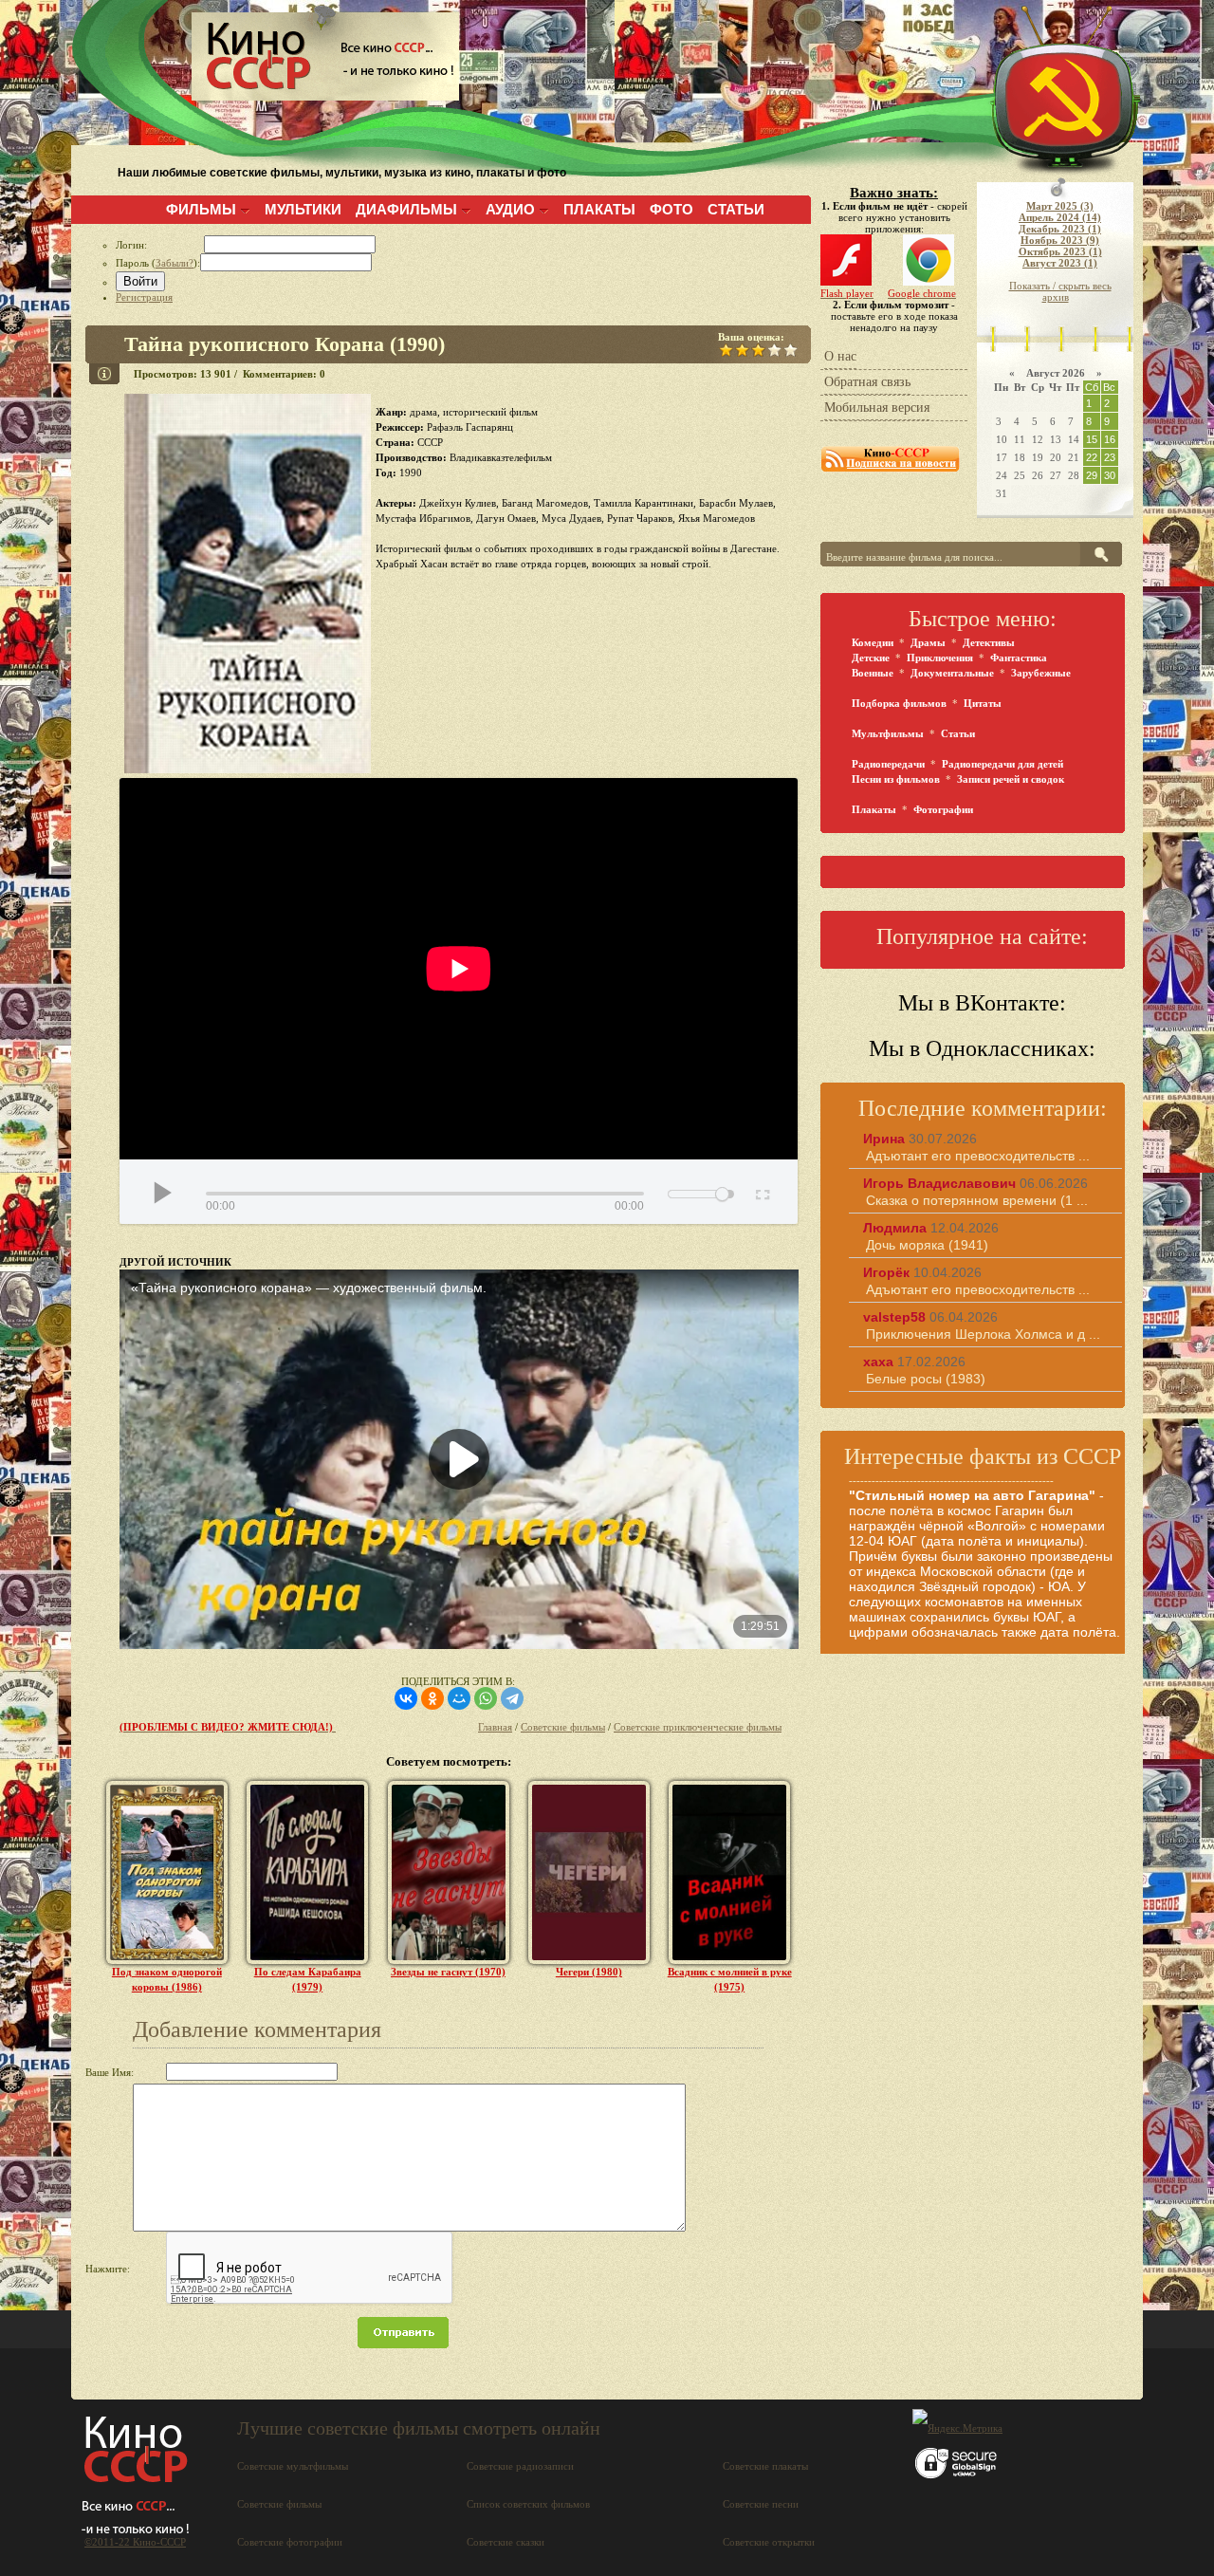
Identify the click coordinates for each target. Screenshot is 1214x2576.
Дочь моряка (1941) (927, 1245)
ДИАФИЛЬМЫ (406, 209)
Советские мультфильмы (293, 2466)
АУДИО (510, 209)
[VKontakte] (406, 1698)
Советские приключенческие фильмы (698, 1727)
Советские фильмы (563, 1727)
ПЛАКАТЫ (599, 209)
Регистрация (144, 297)
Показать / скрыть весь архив (1060, 291)
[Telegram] (512, 1698)
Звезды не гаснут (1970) (448, 1972)
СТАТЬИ (736, 209)
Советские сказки (506, 2542)
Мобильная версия (877, 408)
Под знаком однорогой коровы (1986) (167, 1979)
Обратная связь (867, 382)
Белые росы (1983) (926, 1379)
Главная (495, 1727)
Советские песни (761, 2504)
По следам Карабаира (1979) (308, 1979)
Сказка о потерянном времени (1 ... (977, 1200)
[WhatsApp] (486, 1698)
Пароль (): (158, 263)
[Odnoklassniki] (432, 1698)
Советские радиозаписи (520, 2466)
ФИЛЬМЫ (201, 209)
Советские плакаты (765, 2466)
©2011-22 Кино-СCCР (135, 2542)
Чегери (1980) (589, 1972)
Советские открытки (769, 2542)
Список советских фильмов (528, 2504)
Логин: (160, 245)
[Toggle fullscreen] (761, 1192)
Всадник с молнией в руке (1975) (730, 1979)
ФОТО (671, 209)
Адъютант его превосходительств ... (978, 1156)
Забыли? (175, 263)
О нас (840, 356)
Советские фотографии (290, 2542)
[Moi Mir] (459, 1698)
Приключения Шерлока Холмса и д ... (983, 1334)
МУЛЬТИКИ (303, 209)
